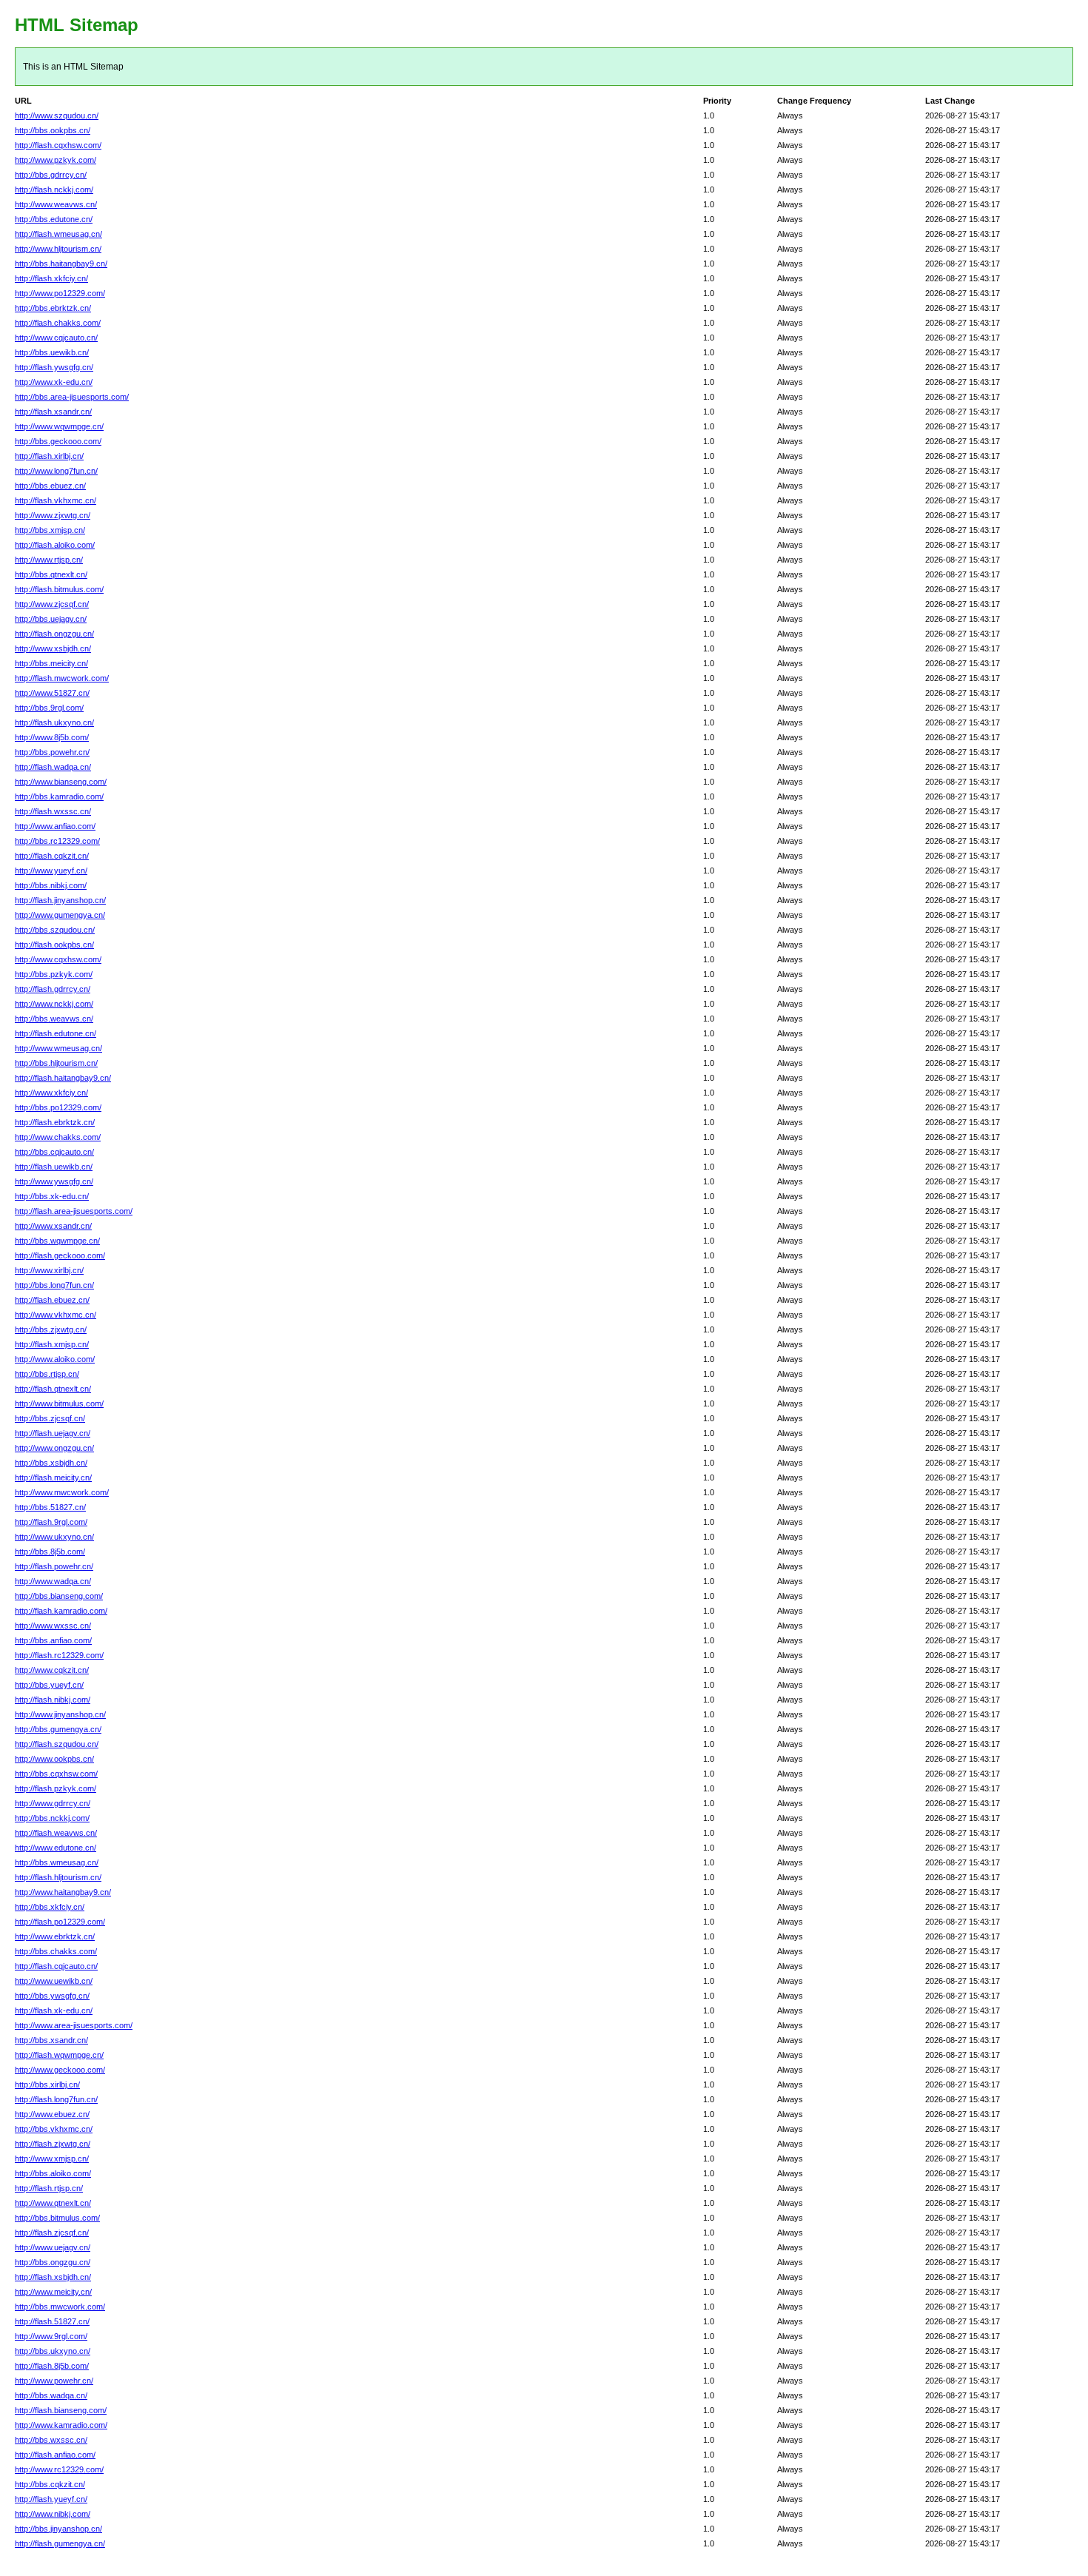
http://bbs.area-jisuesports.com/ (72, 397)
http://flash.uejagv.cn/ (53, 1433)
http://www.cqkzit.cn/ (52, 1670)
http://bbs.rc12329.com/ (57, 841)
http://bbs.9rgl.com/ (49, 708)
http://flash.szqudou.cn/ (57, 1744)
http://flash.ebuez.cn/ (52, 1300)
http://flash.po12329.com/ (60, 1922)
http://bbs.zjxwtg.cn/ (51, 1329)
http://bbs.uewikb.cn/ (52, 352)
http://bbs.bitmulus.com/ (57, 2218)
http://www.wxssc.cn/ (53, 1626)
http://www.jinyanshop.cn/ (60, 1714)
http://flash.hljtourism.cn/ (58, 1877)
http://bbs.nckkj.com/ (52, 1818)
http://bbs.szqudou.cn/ (55, 930)
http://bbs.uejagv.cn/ (51, 619)
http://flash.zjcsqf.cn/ (52, 2233)
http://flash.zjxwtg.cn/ (53, 2144)
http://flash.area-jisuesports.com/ (74, 1211)
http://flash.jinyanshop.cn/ (60, 900)
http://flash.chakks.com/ (58, 323)
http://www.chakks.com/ (58, 1137)
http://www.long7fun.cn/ (56, 471)
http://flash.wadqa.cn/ (53, 767)
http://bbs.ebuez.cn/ (50, 486)
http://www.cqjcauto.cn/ (56, 338)
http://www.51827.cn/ (52, 693)
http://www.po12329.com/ (60, 293)
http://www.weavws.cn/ (56, 204)
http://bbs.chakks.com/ (56, 1951)
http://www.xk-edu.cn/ (54, 382)
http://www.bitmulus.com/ (59, 1403)
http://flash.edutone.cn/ (56, 1033)
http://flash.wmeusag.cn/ (58, 234)
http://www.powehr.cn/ (54, 2381)
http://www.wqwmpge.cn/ (59, 426)
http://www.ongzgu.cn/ (54, 1448)
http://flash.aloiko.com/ (55, 545)
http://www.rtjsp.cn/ (49, 560)
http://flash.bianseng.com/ (61, 2410)
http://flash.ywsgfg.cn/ (54, 367)
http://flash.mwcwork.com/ (62, 678)
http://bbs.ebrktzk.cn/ (53, 308)
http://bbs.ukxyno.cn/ (53, 2351)
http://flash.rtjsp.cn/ (49, 2188)
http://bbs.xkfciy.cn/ (50, 1907)
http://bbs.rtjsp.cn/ (47, 1374)
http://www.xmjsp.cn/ (52, 2159)
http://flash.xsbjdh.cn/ (53, 2277)
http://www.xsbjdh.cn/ (53, 648)
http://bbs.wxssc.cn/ (51, 2440)
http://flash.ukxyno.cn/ (54, 722)
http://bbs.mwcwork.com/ (60, 2307)
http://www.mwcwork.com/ (62, 1492)
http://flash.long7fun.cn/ (56, 2099)
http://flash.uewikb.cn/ (54, 1167)
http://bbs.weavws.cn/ (54, 1019)
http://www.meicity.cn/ (53, 2292)
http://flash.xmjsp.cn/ (52, 1344)
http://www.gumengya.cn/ (60, 915)
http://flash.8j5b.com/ (52, 2366)
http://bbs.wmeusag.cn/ (57, 1862)
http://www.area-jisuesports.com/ (74, 2025)
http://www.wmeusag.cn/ (58, 1048)
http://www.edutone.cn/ (56, 1848)
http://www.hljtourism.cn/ (58, 249)
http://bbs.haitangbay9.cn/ (61, 264)
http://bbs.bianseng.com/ (59, 1596)
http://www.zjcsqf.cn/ (52, 604)
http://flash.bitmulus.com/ (59, 589)
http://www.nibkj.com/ (53, 2514)
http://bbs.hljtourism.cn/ (56, 1063)
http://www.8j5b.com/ (52, 737)
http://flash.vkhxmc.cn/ (56, 500)
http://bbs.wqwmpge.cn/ (57, 1241)
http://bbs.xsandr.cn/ (51, 2040)
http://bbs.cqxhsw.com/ (56, 1774)
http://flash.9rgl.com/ (51, 1522)
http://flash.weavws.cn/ (56, 1833)
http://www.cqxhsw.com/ (58, 959)
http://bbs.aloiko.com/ (53, 2173)
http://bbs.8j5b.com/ (50, 1552)
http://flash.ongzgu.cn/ (54, 634)
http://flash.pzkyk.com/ (56, 1788)
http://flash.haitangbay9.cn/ (63, 1078)
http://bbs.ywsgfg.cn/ (52, 1996)
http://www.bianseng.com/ (61, 782)
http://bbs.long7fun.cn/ (54, 1285)
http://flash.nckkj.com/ (54, 189)
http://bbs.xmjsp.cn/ (50, 530)
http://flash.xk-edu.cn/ (54, 2010)
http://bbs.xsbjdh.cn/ (51, 1463)
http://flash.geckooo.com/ (60, 1255)
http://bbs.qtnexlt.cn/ (51, 574)
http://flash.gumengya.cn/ (60, 2543)
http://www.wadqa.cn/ (53, 1581)
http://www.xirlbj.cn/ (49, 1270)
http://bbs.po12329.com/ (58, 1107)
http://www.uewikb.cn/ (54, 1981)
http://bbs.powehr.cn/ (52, 752)
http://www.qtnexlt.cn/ (53, 2203)
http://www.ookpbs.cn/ (54, 1759)
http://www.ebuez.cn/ (52, 2114)
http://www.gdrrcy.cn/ (53, 1803)
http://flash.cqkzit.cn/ (52, 856)
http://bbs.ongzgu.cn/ (53, 2262)
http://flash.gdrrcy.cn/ (53, 989)
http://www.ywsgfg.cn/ (54, 1181)
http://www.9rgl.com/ (51, 2336)
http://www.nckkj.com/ (54, 1004)
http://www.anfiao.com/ (55, 826)
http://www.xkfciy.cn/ (51, 1093)
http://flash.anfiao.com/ (55, 2455)
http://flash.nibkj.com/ (53, 1700)
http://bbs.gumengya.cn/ (58, 1729)
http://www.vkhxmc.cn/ (56, 1315)
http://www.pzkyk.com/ (56, 160)
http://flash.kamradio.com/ (61, 1611)
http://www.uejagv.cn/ (53, 2247)
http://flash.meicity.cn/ (53, 1477)
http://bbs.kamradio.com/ (59, 796)
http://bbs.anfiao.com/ (53, 1640)
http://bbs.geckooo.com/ (58, 441)
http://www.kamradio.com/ (61, 2425)
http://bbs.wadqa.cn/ (51, 2395)
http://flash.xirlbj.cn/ (49, 456)
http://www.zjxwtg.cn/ (53, 515)
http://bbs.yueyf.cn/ (49, 1685)
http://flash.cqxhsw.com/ (58, 145)
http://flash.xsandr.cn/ (53, 412)
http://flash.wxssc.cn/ (53, 811)
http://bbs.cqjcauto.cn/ (54, 1152)
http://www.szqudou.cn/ (57, 115)
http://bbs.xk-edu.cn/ (52, 1196)
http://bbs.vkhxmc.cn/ (54, 2129)
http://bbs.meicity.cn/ (51, 663)
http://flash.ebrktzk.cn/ (55, 1122)
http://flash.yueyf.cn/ (51, 2499)
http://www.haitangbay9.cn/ (63, 1892)
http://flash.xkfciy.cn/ (51, 278)
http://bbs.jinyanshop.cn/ (58, 2529)
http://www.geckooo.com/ (60, 2070)
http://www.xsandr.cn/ (53, 1226)
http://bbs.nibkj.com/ (51, 885)
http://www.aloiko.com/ (55, 1359)
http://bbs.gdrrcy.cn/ (51, 175)
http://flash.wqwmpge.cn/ (59, 2055)
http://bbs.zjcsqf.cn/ (50, 1418)
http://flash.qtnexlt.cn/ (53, 1389)
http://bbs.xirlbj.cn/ (47, 2084)
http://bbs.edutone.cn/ (54, 219)
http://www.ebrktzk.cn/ (55, 1936)
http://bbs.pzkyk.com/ (54, 974)
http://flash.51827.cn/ (52, 2321)
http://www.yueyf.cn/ (51, 871)
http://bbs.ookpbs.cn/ (53, 130)
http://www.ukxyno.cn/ (54, 1537)
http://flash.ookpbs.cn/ (54, 945)
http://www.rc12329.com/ (59, 2469)
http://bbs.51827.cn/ (50, 1507)
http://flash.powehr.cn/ (54, 1566)
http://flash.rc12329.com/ (59, 1655)
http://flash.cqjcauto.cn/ (56, 1966)
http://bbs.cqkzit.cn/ (50, 2484)
